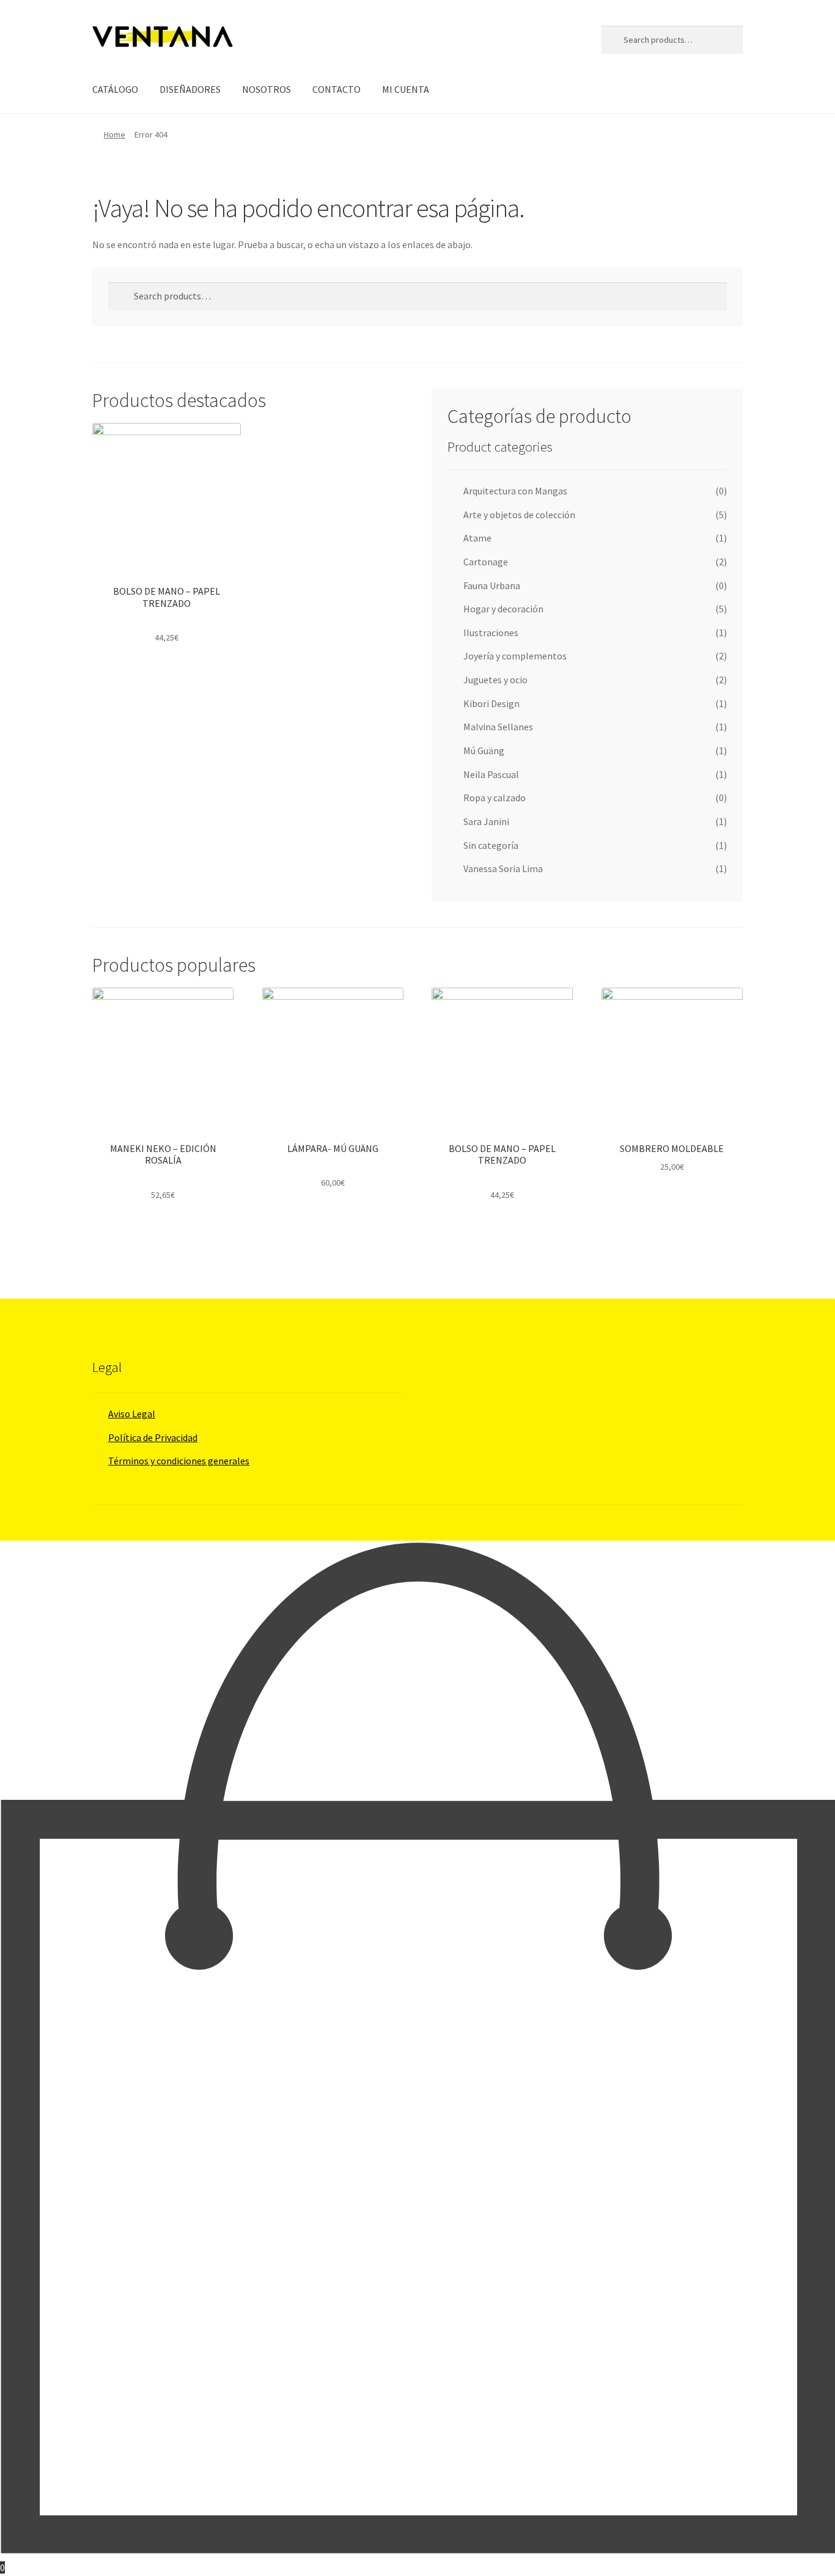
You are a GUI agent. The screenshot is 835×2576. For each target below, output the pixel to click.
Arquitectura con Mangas (515, 491)
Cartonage (486, 562)
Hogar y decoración (503, 609)
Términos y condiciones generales (179, 1461)
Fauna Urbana (492, 585)
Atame (477, 538)
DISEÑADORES (190, 89)
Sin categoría (491, 845)
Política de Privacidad (153, 1437)
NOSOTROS (267, 89)
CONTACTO (337, 89)
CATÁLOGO (115, 89)
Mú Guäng (484, 750)
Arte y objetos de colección (519, 515)
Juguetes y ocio (495, 680)
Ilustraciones (491, 633)
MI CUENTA (406, 89)
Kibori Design (491, 703)
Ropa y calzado (495, 798)
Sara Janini (486, 821)
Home (115, 134)
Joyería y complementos (515, 656)
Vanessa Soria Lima (503, 868)
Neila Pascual (491, 774)
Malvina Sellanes (498, 727)
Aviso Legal (132, 1414)
